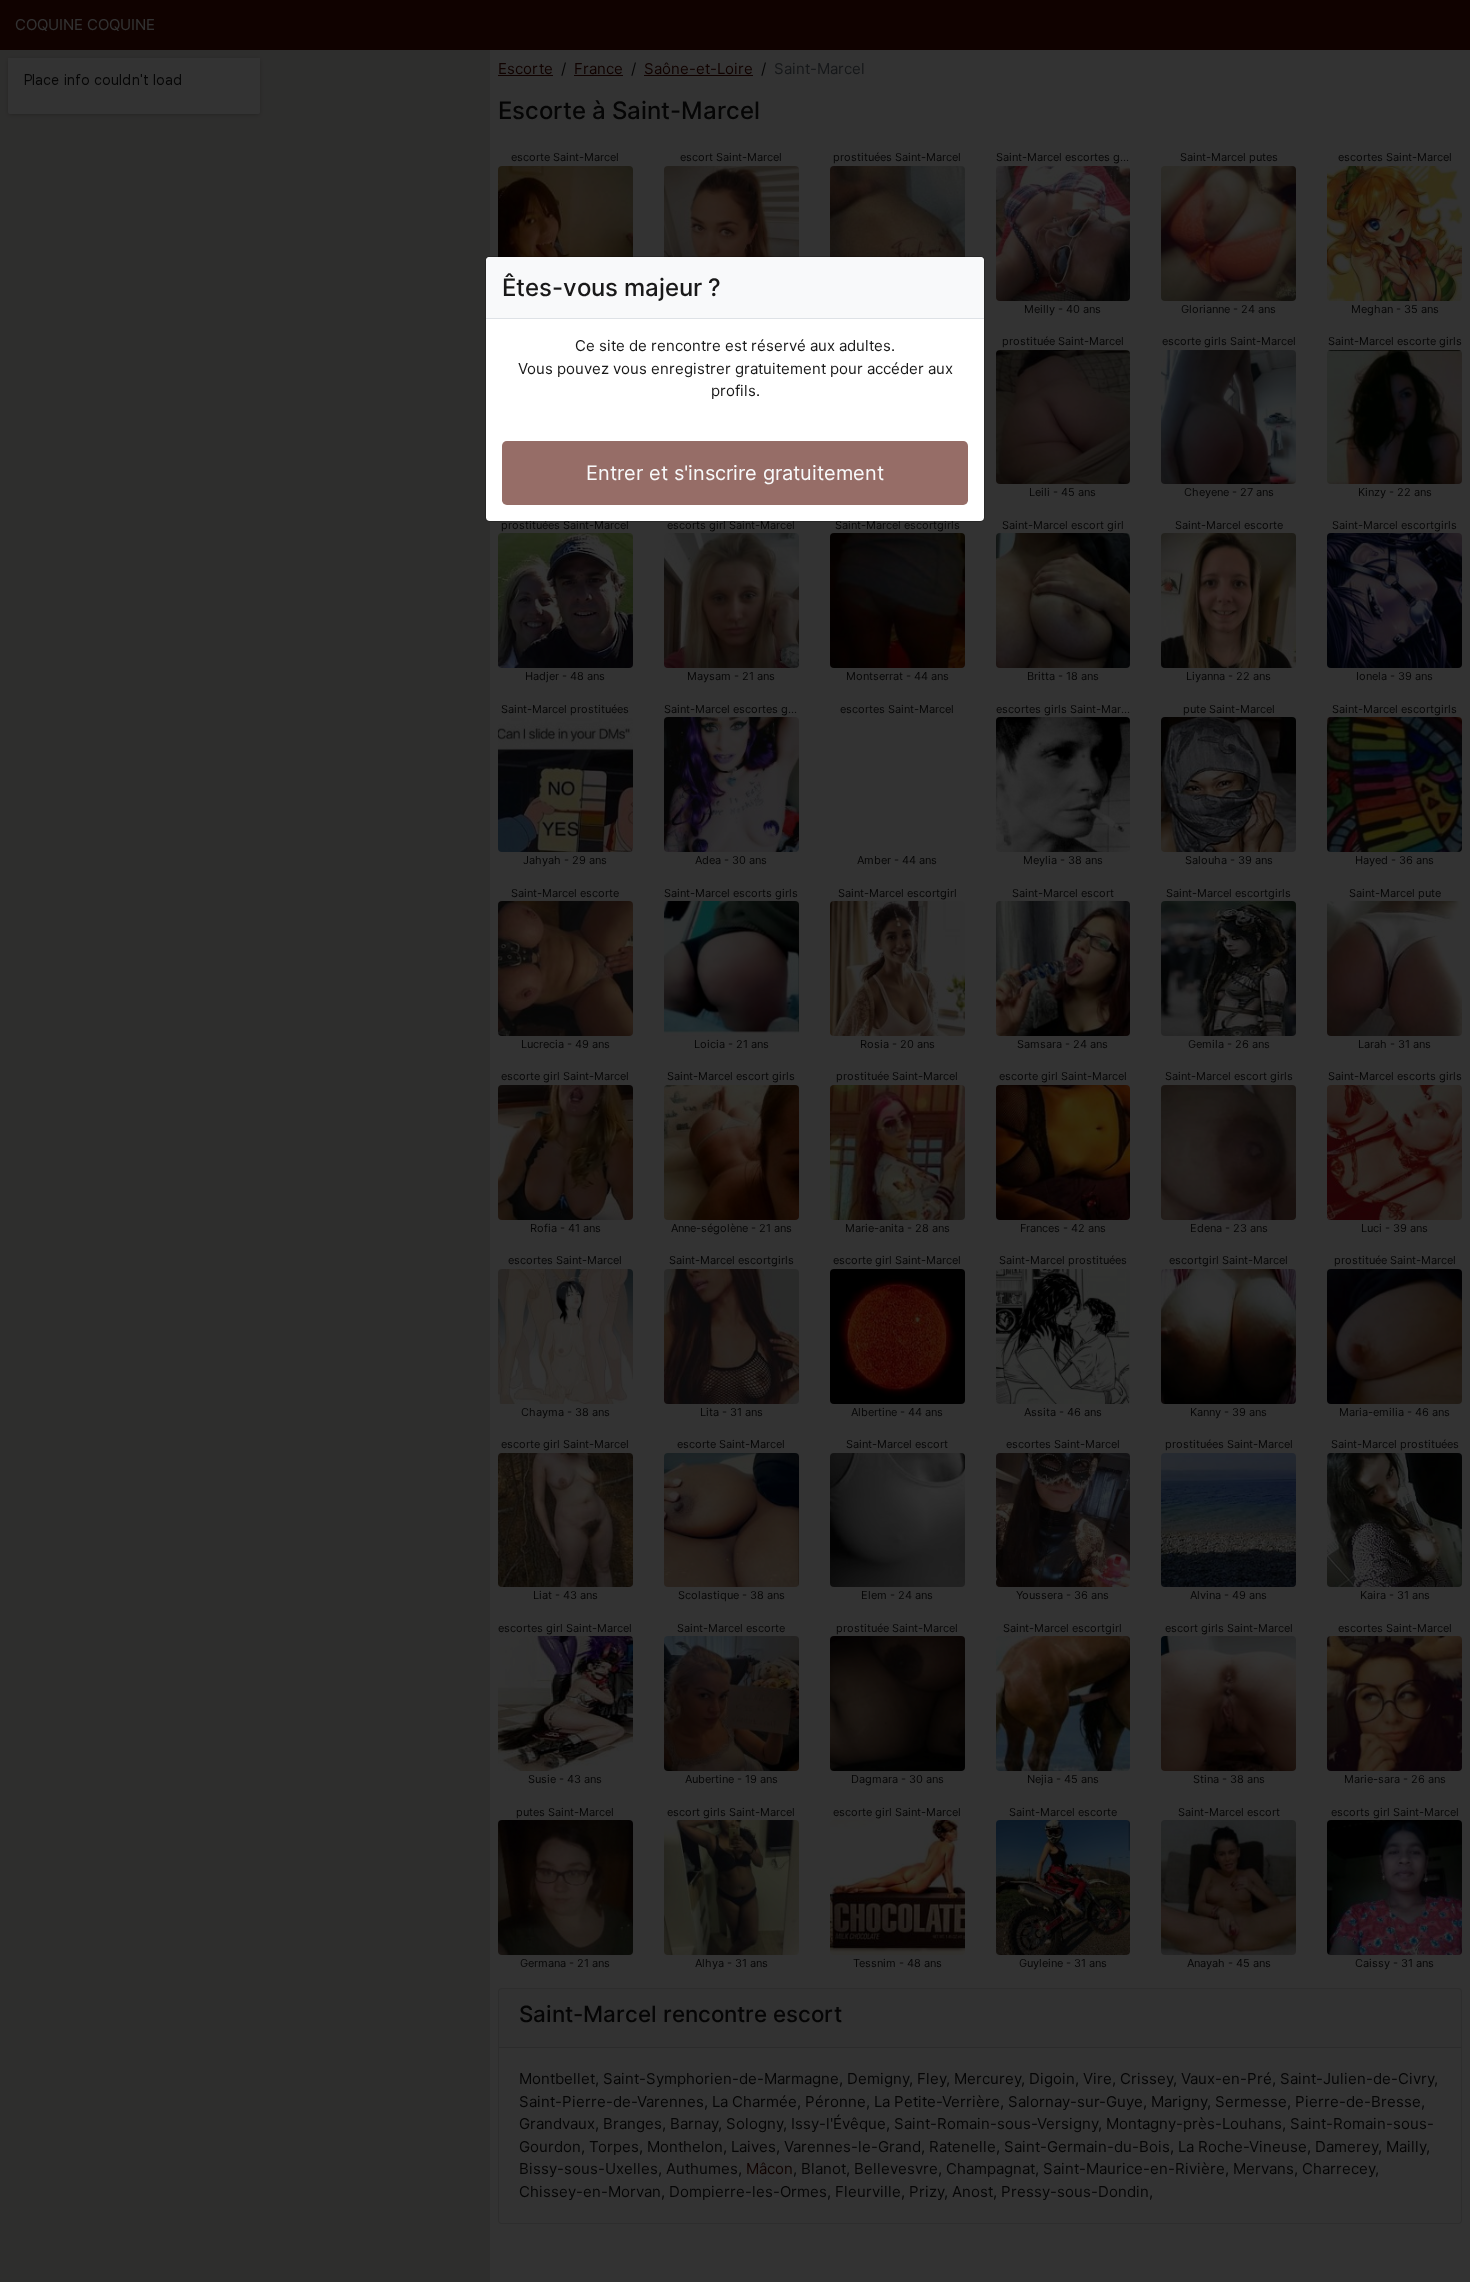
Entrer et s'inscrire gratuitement (735, 473)
